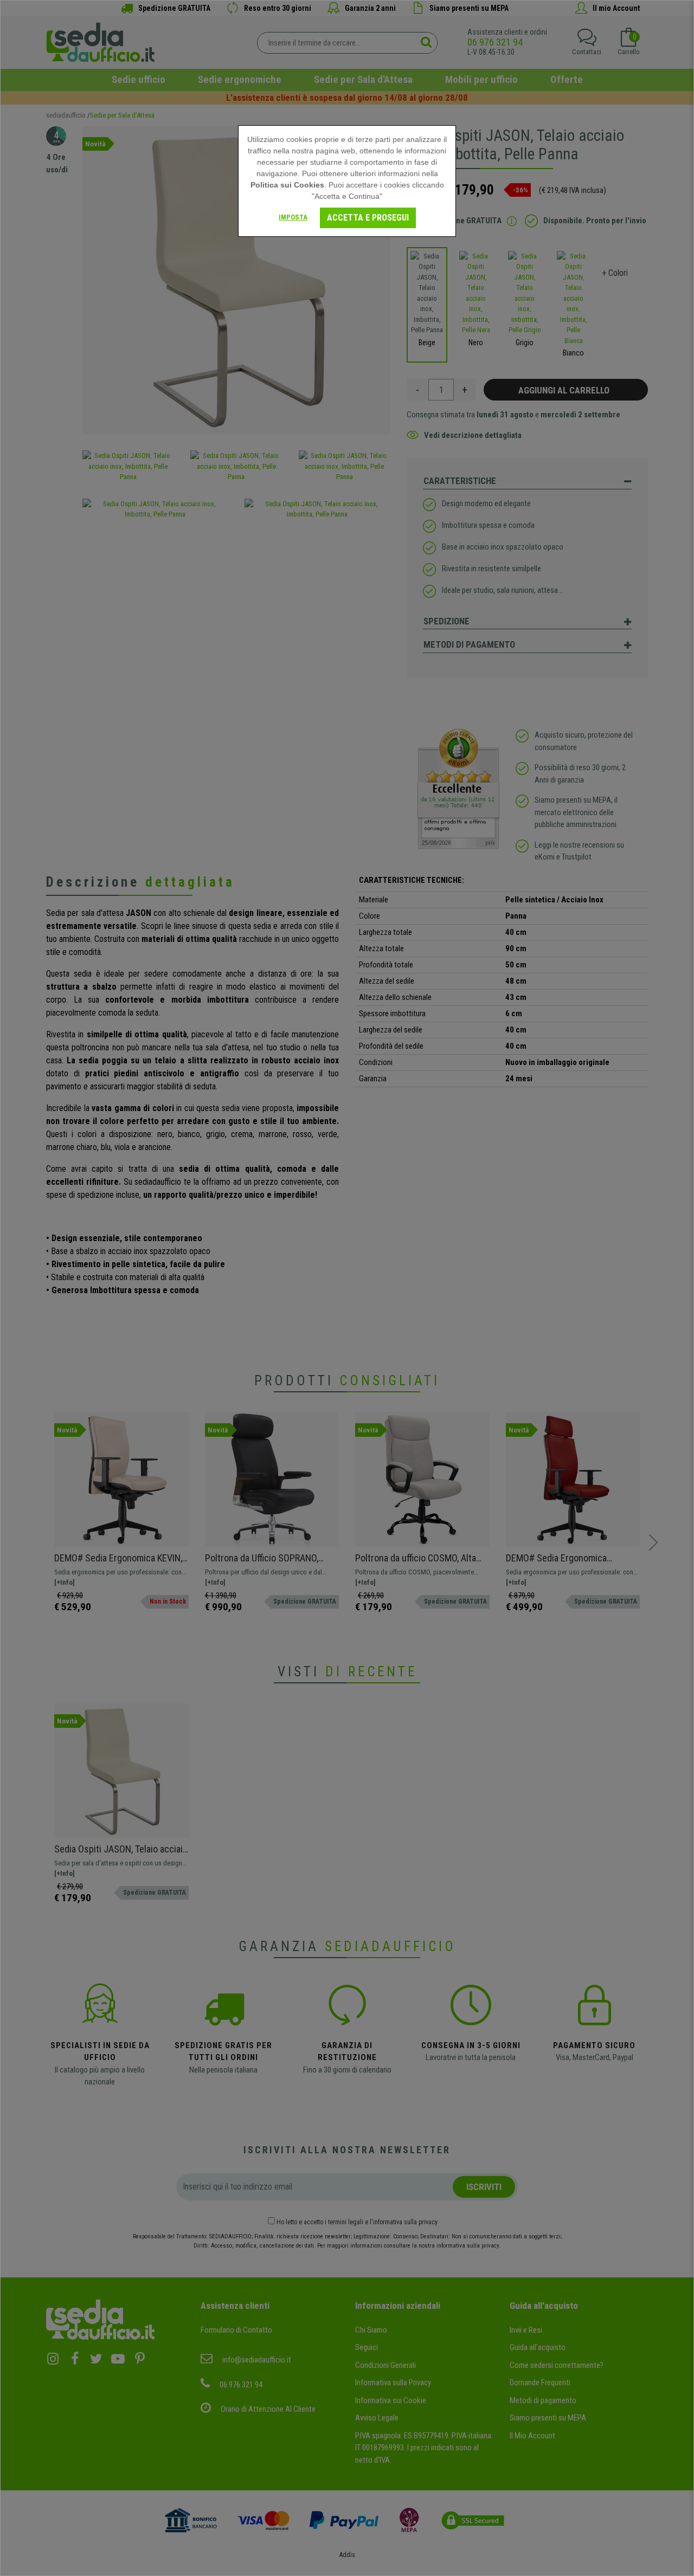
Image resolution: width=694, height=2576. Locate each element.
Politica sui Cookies (287, 185)
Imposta (293, 217)
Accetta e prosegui (368, 218)
